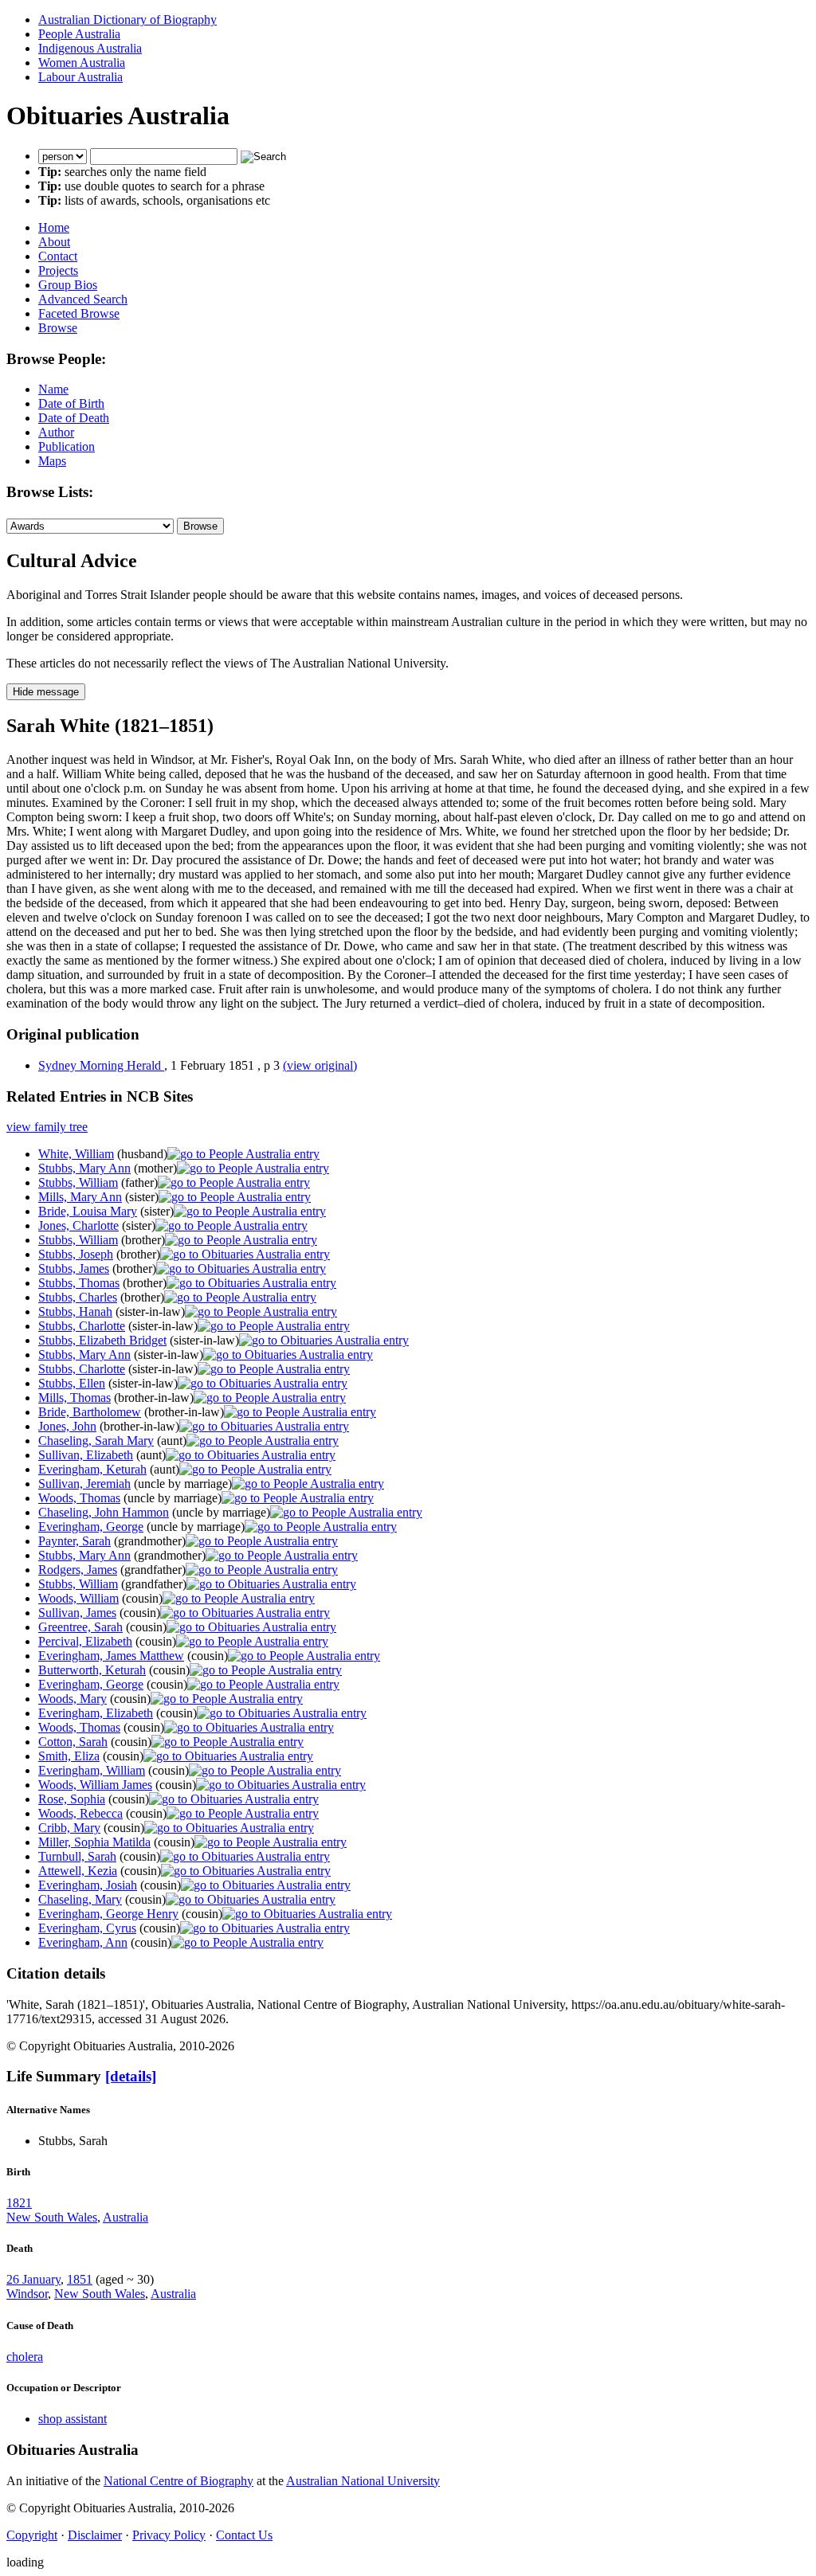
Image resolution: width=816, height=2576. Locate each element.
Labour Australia (80, 77)
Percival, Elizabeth (85, 1641)
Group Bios (68, 285)
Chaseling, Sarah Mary (96, 1441)
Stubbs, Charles (78, 1297)
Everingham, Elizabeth (96, 1713)
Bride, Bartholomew (90, 1412)
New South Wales (52, 2217)
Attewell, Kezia (78, 1871)
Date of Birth (71, 403)
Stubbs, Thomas (79, 1283)
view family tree (47, 1127)
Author (56, 432)
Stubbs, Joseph (76, 1254)
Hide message (46, 692)
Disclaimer (95, 2535)
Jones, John (67, 1426)
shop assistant (73, 2419)
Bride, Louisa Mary (88, 1211)
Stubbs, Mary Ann (84, 1168)
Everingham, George (91, 1527)
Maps (52, 461)
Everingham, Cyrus (87, 1928)
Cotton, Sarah (73, 1742)
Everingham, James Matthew (111, 1656)
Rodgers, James (78, 1570)
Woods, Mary (73, 1699)
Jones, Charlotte (78, 1225)
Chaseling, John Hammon (104, 1512)
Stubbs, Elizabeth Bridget (102, 1340)
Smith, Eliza (69, 1756)
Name (53, 389)
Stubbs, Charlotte (82, 1326)
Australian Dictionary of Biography (127, 20)
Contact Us (244, 2535)
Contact (58, 256)
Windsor (27, 2294)
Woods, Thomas (79, 1498)
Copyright (32, 2535)
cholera (25, 2357)
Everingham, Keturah (92, 1469)
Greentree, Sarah (80, 1627)
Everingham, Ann (83, 1942)
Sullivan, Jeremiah (84, 1484)
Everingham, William (92, 1770)
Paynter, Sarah (75, 1541)
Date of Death (74, 418)
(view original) (320, 1065)
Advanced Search (83, 299)
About (54, 242)
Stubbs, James (74, 1268)
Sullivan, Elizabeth (86, 1455)
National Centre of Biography (178, 2481)
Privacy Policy (169, 2535)
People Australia (79, 34)
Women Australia (82, 63)
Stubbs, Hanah (75, 1311)
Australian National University (363, 2481)
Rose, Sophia (72, 1799)
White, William (76, 1154)
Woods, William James (95, 1785)
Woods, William (78, 1598)
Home (54, 227)
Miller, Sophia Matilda (94, 1842)
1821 (19, 2203)
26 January (33, 2279)
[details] (131, 2076)
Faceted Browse (79, 313)
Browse (58, 328)
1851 (80, 2279)
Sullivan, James (77, 1613)
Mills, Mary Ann (80, 1197)
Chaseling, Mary (80, 1899)
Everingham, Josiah (88, 1885)
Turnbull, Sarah (77, 1856)
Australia (126, 2217)
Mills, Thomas (75, 1398)
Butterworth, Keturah (92, 1670)
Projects (58, 270)
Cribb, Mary (69, 1828)
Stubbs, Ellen (72, 1383)
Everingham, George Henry (108, 1914)
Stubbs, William (78, 1182)
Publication (67, 446)
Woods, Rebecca (80, 1813)
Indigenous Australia (90, 48)
